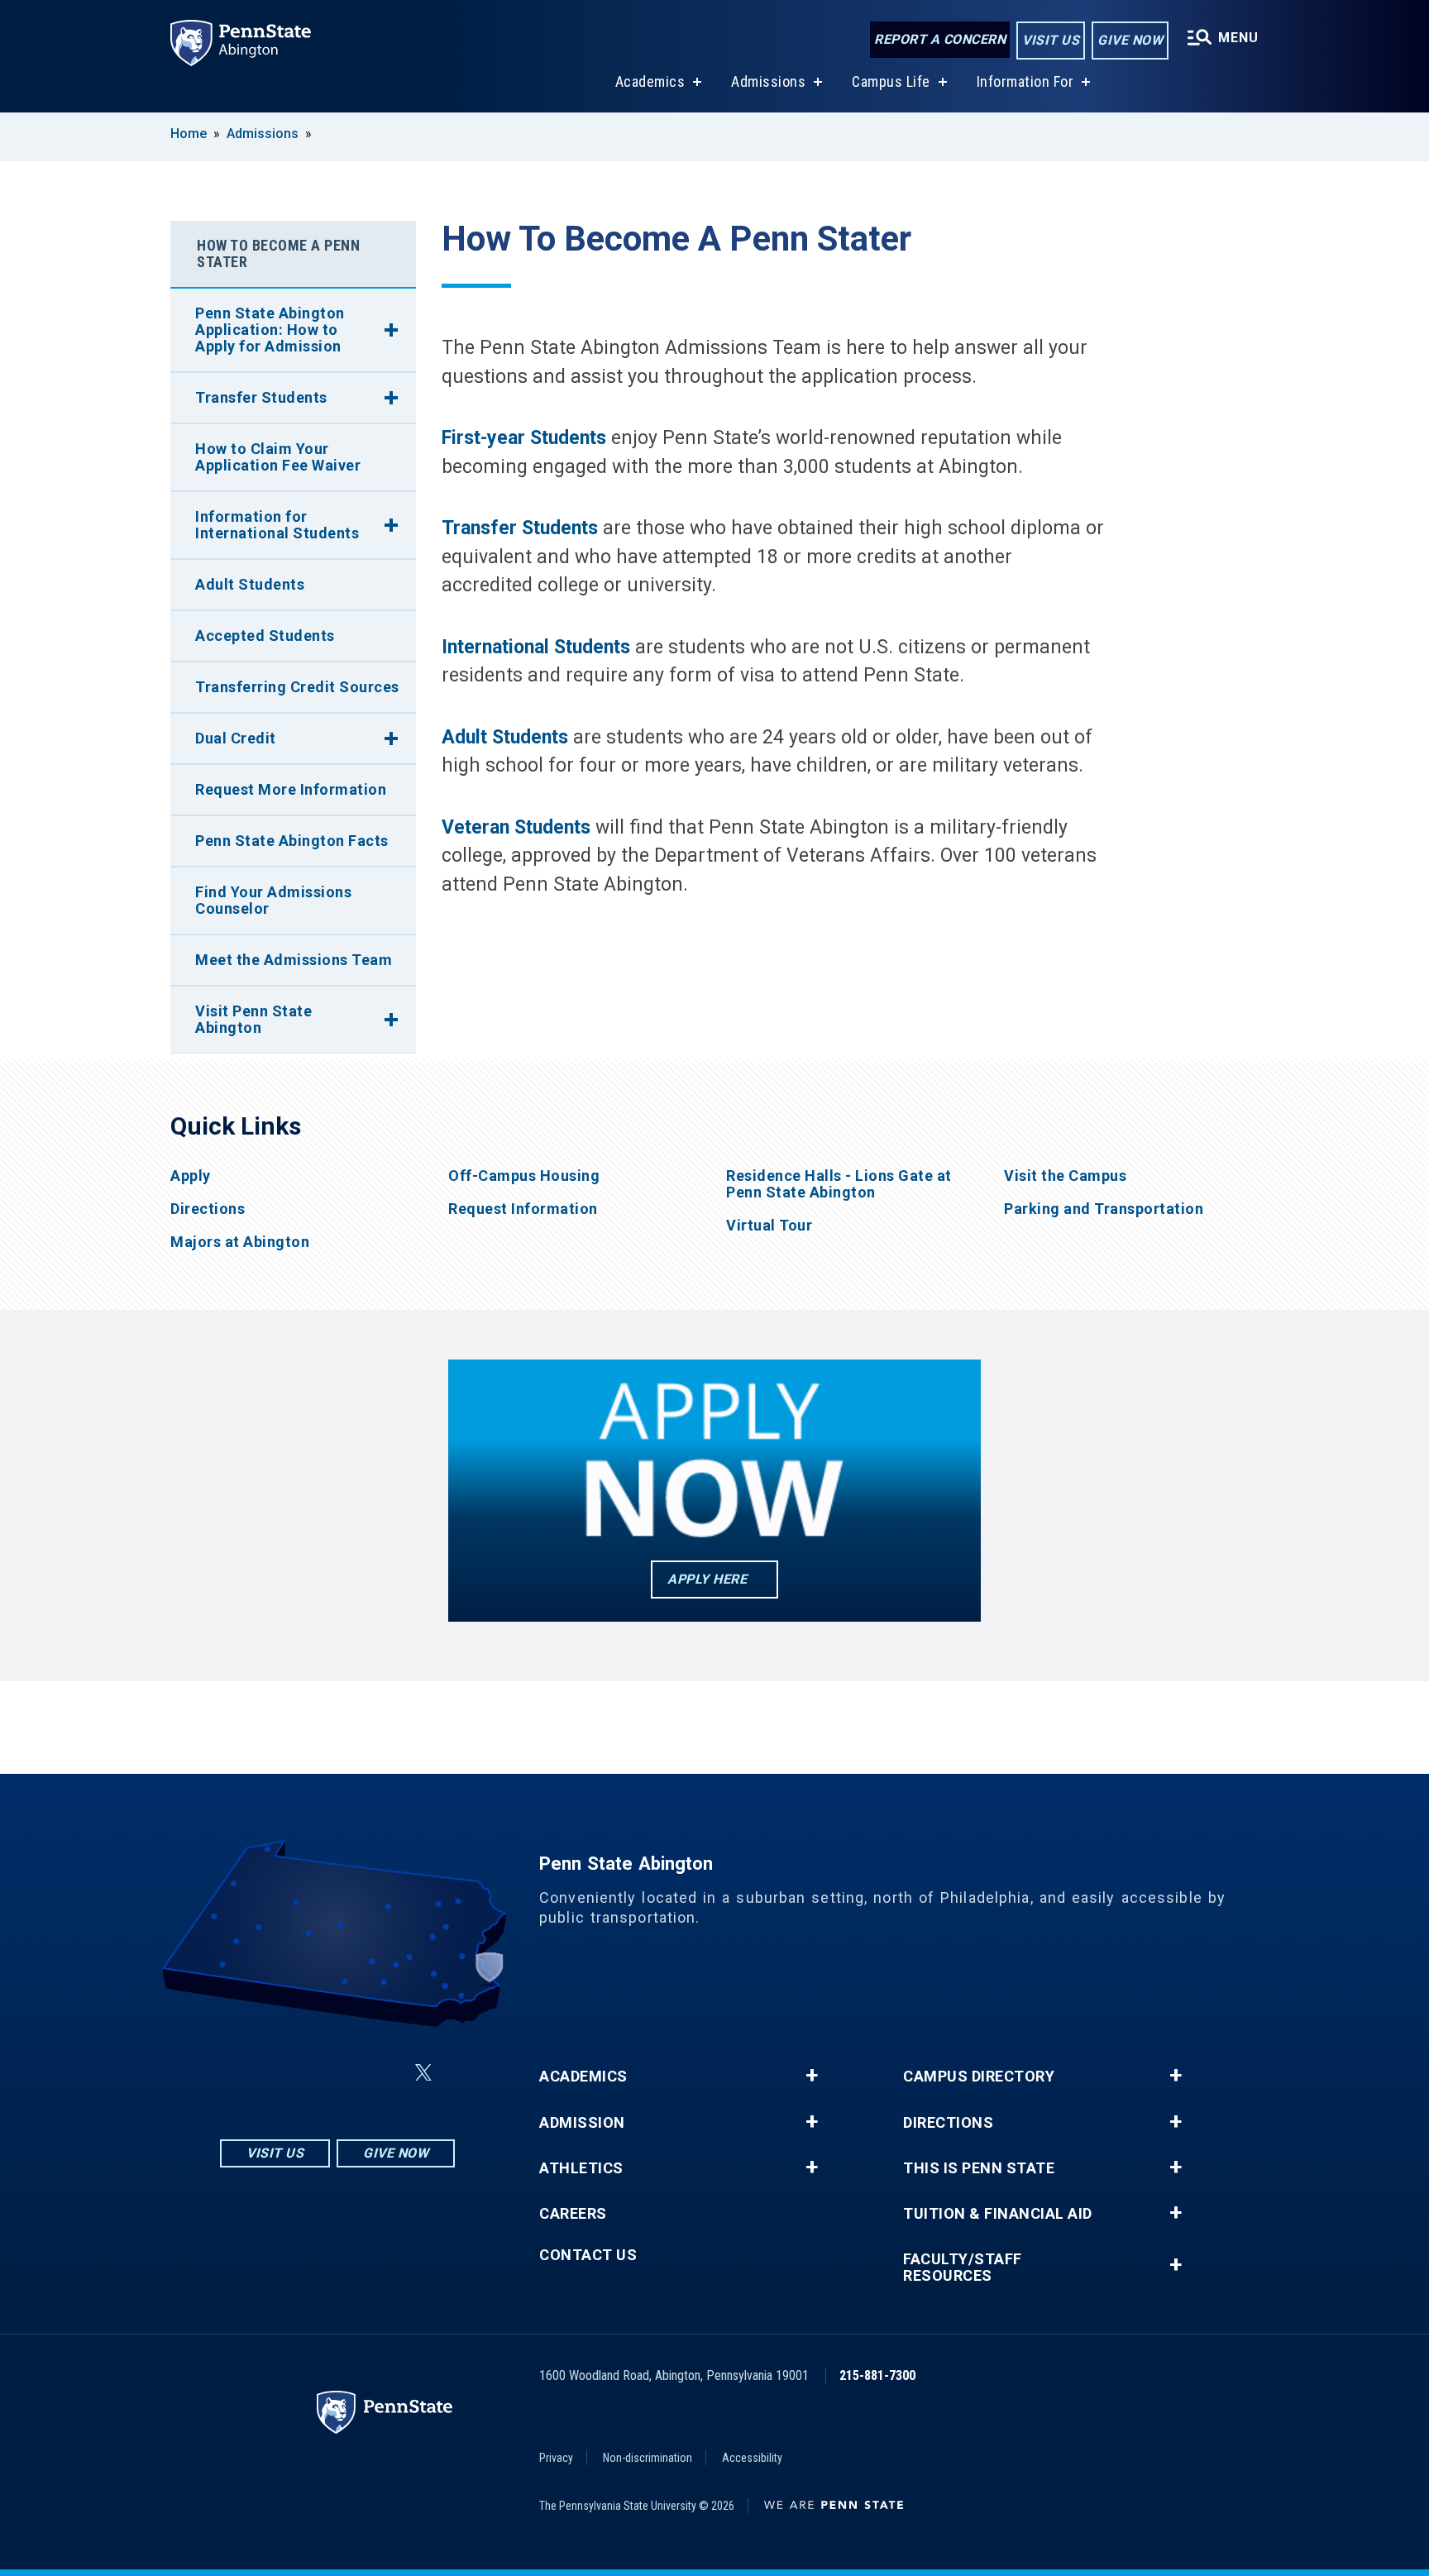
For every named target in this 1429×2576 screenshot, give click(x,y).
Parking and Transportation (1104, 1209)
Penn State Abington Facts (292, 841)
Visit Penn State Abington (253, 1019)
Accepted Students (265, 636)
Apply (191, 1176)
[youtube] (384, 2073)
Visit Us (1051, 40)
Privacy (556, 2458)
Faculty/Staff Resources (963, 2268)
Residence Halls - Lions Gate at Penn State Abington (839, 1184)
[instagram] (255, 2073)
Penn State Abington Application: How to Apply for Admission (270, 330)
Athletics (581, 2168)
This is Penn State (979, 2168)
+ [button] (812, 2076)
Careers (573, 2214)
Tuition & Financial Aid (998, 2214)
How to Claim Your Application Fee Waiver (278, 457)
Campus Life (891, 81)
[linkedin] (341, 2073)
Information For (1025, 81)
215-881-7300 (877, 2375)
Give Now (1130, 40)
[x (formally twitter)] (423, 2073)
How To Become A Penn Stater (278, 253)
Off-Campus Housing (524, 1176)
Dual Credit (236, 738)
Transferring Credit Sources (297, 687)
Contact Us (588, 2255)
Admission (582, 2123)
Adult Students (250, 584)
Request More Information (291, 789)
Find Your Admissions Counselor (273, 900)
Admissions (768, 81)
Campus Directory (979, 2077)
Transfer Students (261, 397)
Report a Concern (940, 39)
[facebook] (298, 2073)
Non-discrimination (648, 2458)
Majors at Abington (240, 1242)
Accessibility (752, 2458)
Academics (650, 81)
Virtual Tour (769, 1226)
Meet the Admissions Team (294, 960)
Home (189, 134)
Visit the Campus (1065, 1176)
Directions (208, 1209)
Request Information (523, 1209)
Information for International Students (277, 525)
